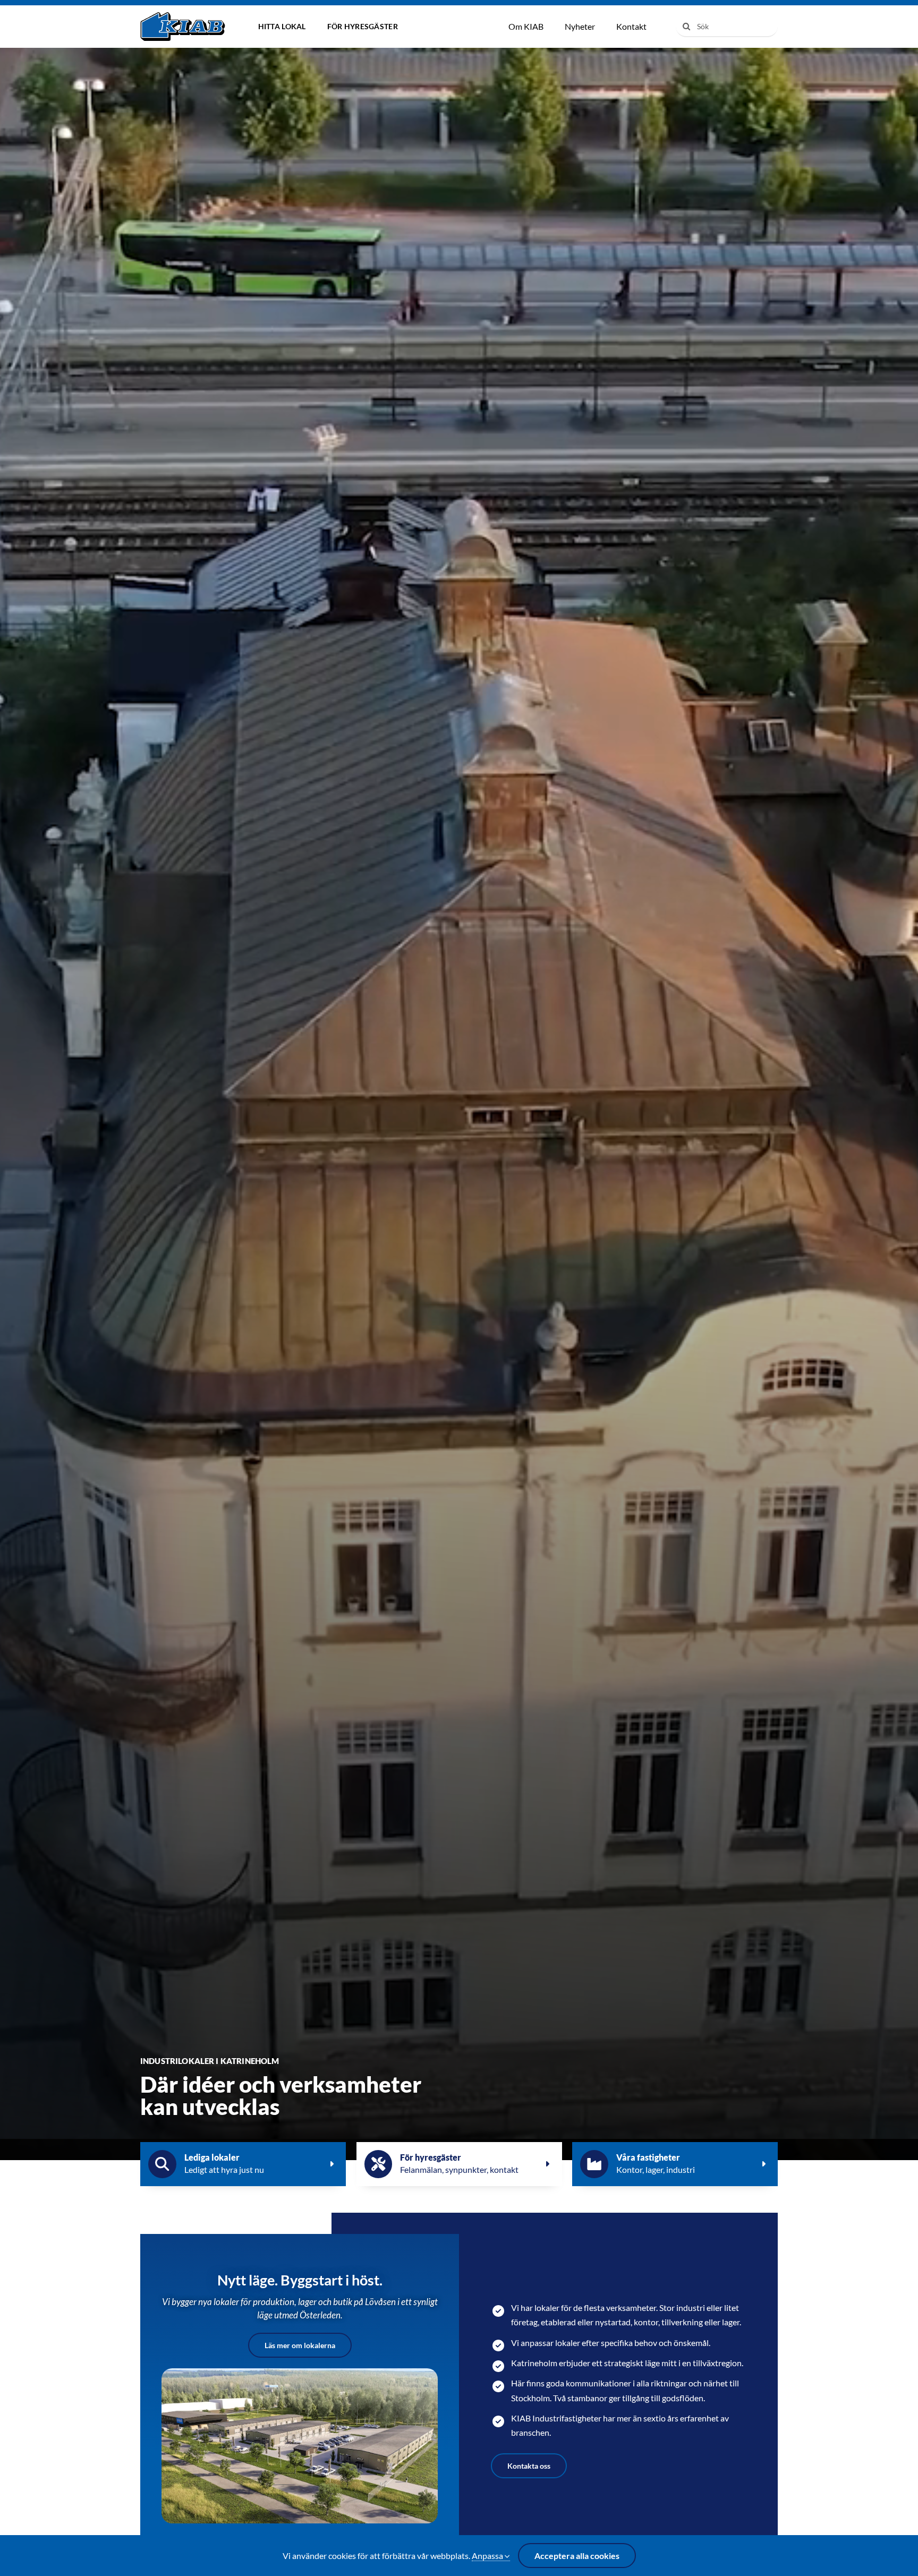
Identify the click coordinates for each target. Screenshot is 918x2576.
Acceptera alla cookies (577, 2556)
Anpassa (488, 2556)
